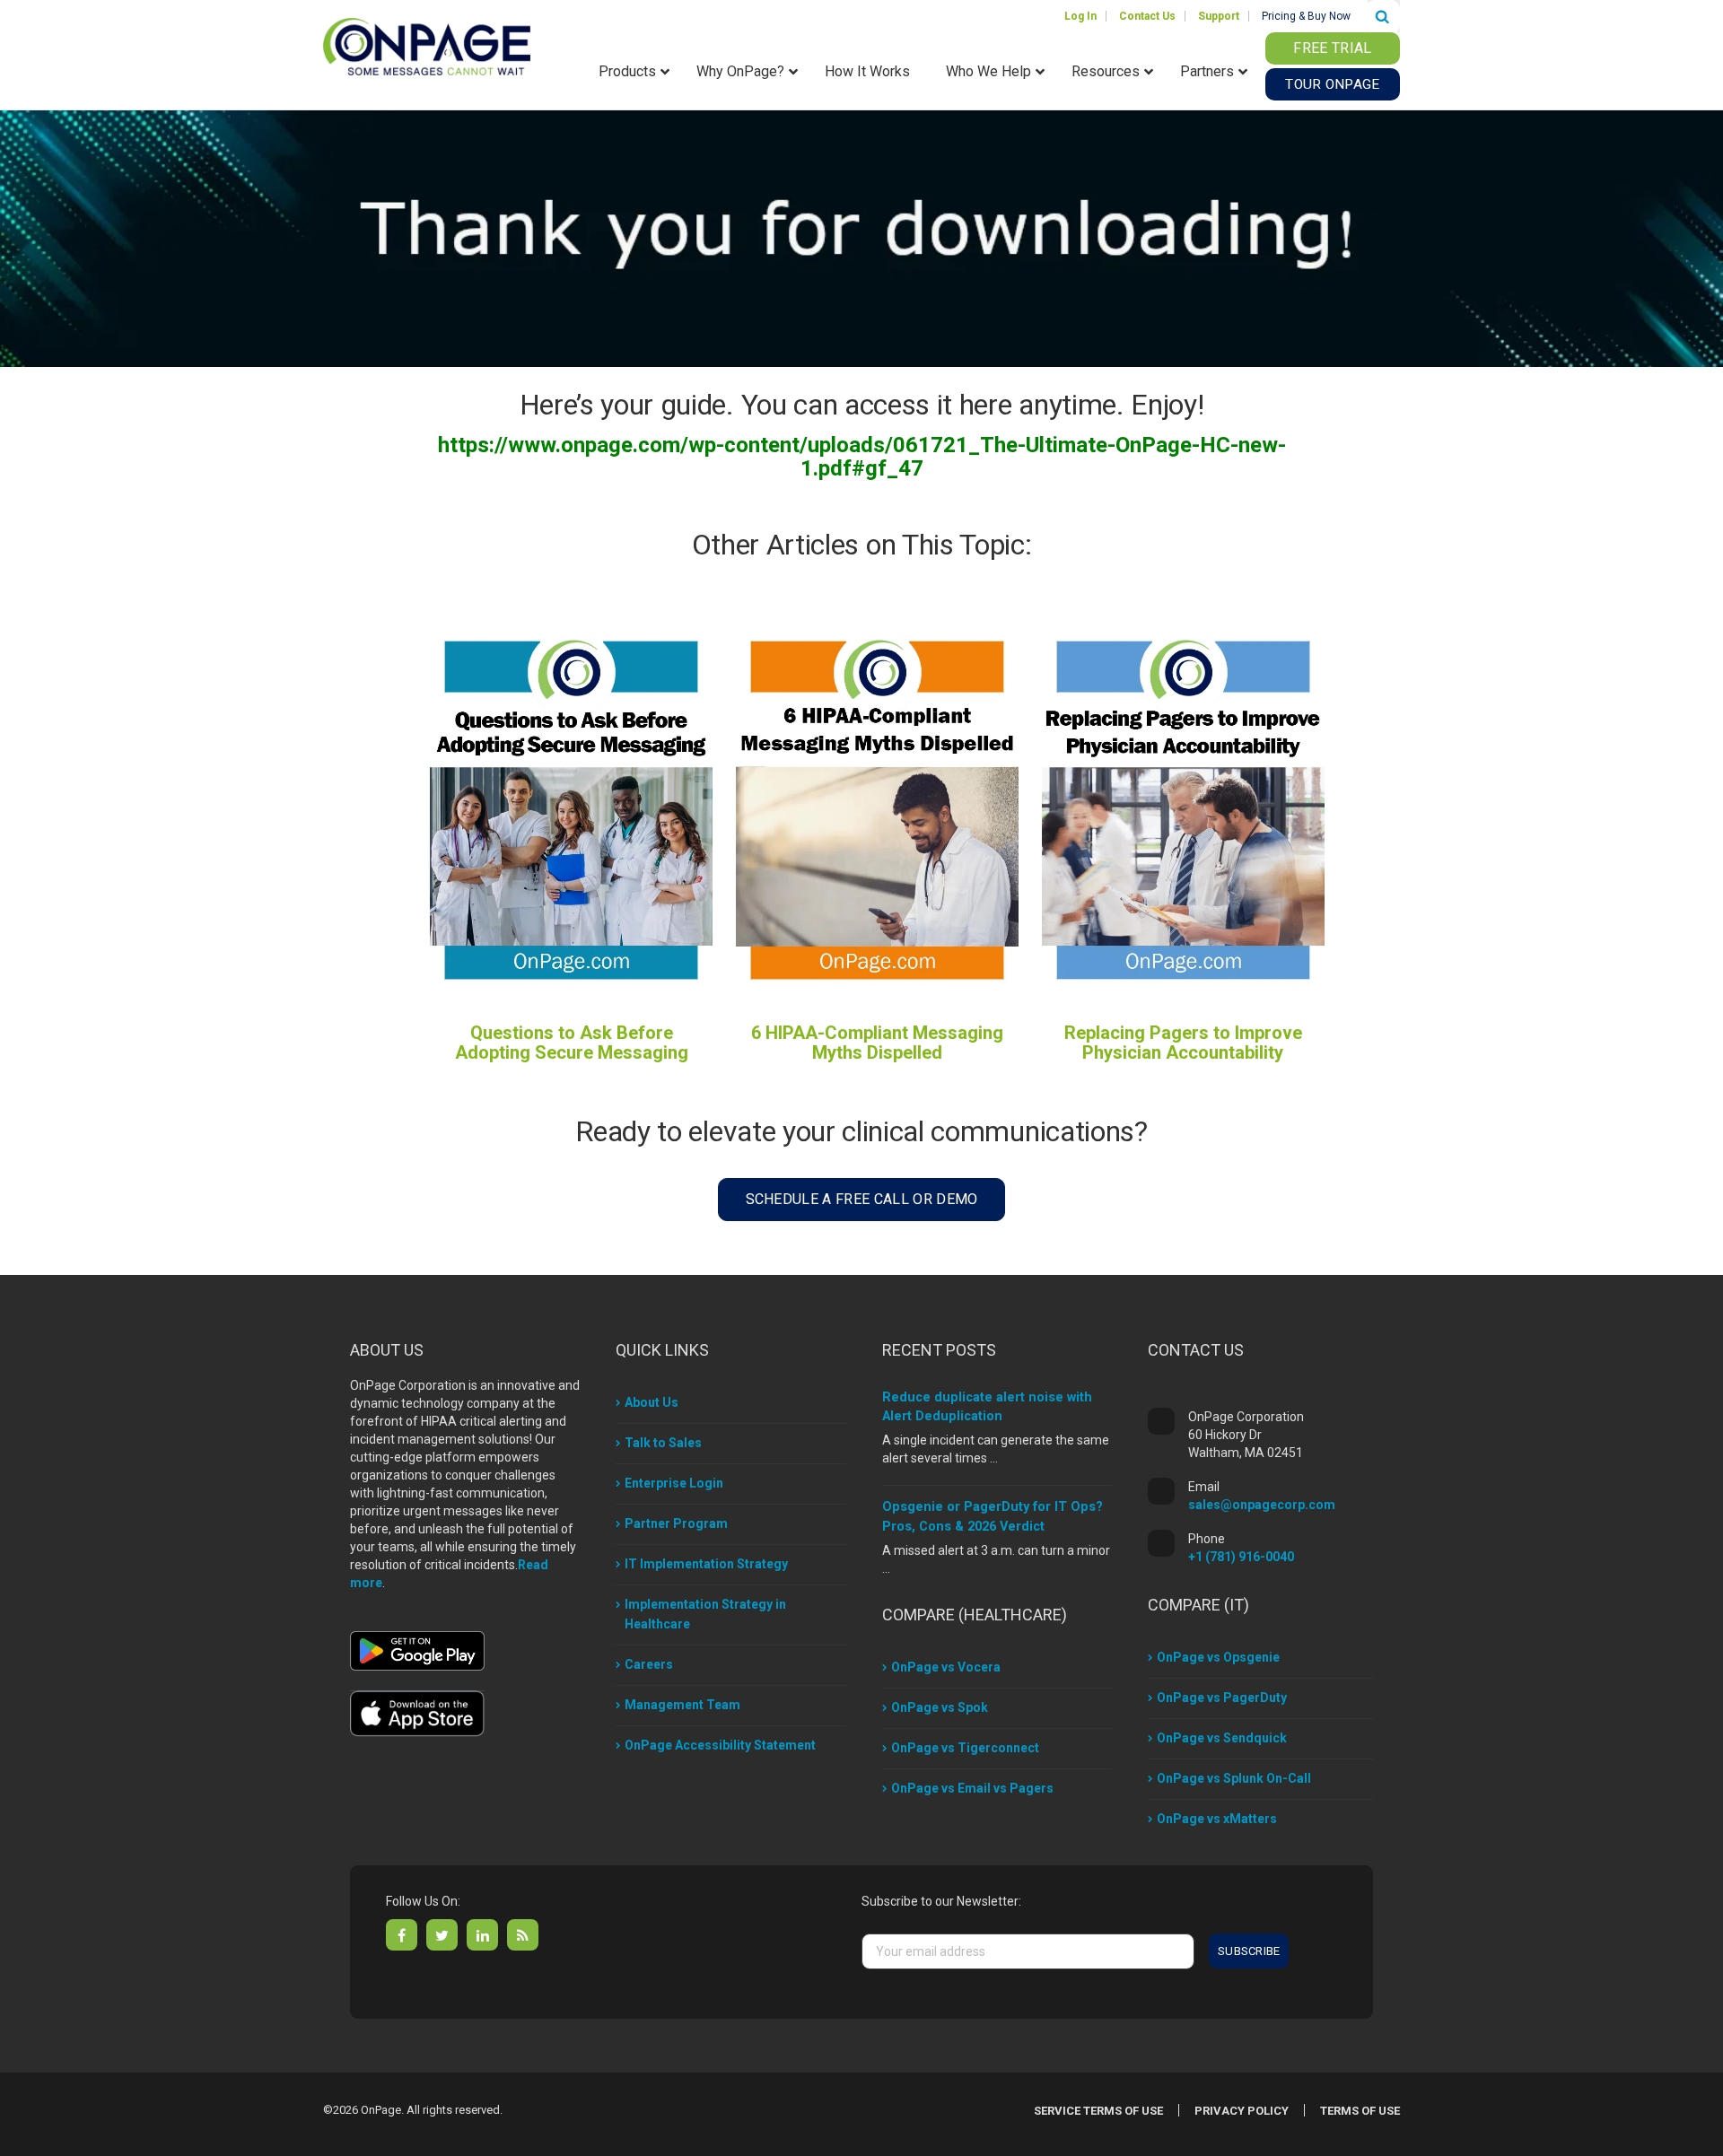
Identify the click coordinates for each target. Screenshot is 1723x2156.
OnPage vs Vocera (946, 1667)
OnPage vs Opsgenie (1218, 1657)
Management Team (682, 1705)
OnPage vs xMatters (1217, 1819)
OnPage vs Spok (940, 1707)
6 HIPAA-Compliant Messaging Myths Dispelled (877, 1043)
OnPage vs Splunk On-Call (1234, 1778)
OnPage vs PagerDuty (1222, 1698)
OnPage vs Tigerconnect (965, 1748)
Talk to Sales (663, 1443)
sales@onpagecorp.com (1262, 1505)
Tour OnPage (1332, 84)
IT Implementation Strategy (706, 1564)
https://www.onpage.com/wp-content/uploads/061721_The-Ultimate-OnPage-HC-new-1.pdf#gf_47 (862, 457)
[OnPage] (427, 45)
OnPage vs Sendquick (1222, 1738)
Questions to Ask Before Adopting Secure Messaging (572, 1043)
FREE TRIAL (1332, 48)
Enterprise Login (674, 1483)
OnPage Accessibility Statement (720, 1745)
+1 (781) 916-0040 (1241, 1557)
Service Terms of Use (1098, 2111)
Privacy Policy (1242, 2111)
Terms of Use (1360, 2111)
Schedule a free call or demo (862, 1199)
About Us (652, 1402)
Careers (649, 1664)
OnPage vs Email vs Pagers (972, 1788)
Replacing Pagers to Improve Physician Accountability (1183, 1043)
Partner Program (676, 1523)
